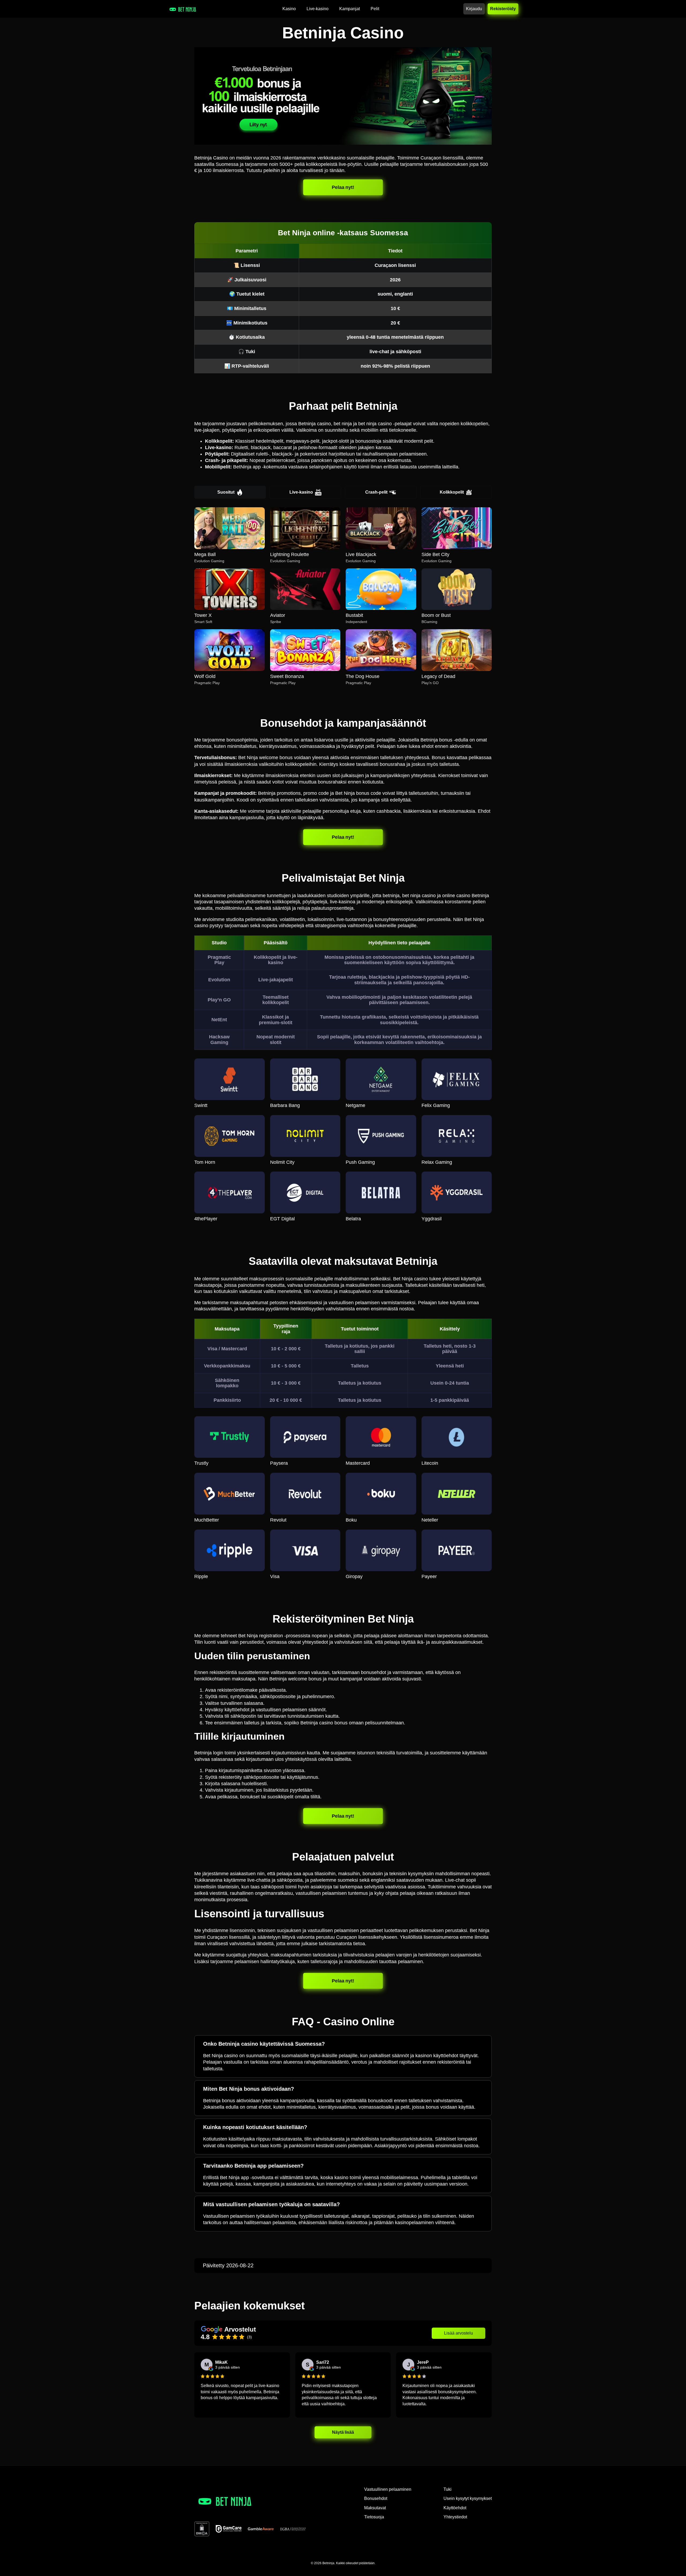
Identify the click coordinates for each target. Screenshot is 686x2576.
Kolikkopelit (452, 492)
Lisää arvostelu (458, 2333)
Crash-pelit (376, 492)
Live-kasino (301, 492)
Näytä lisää (343, 2432)
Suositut (226, 492)
